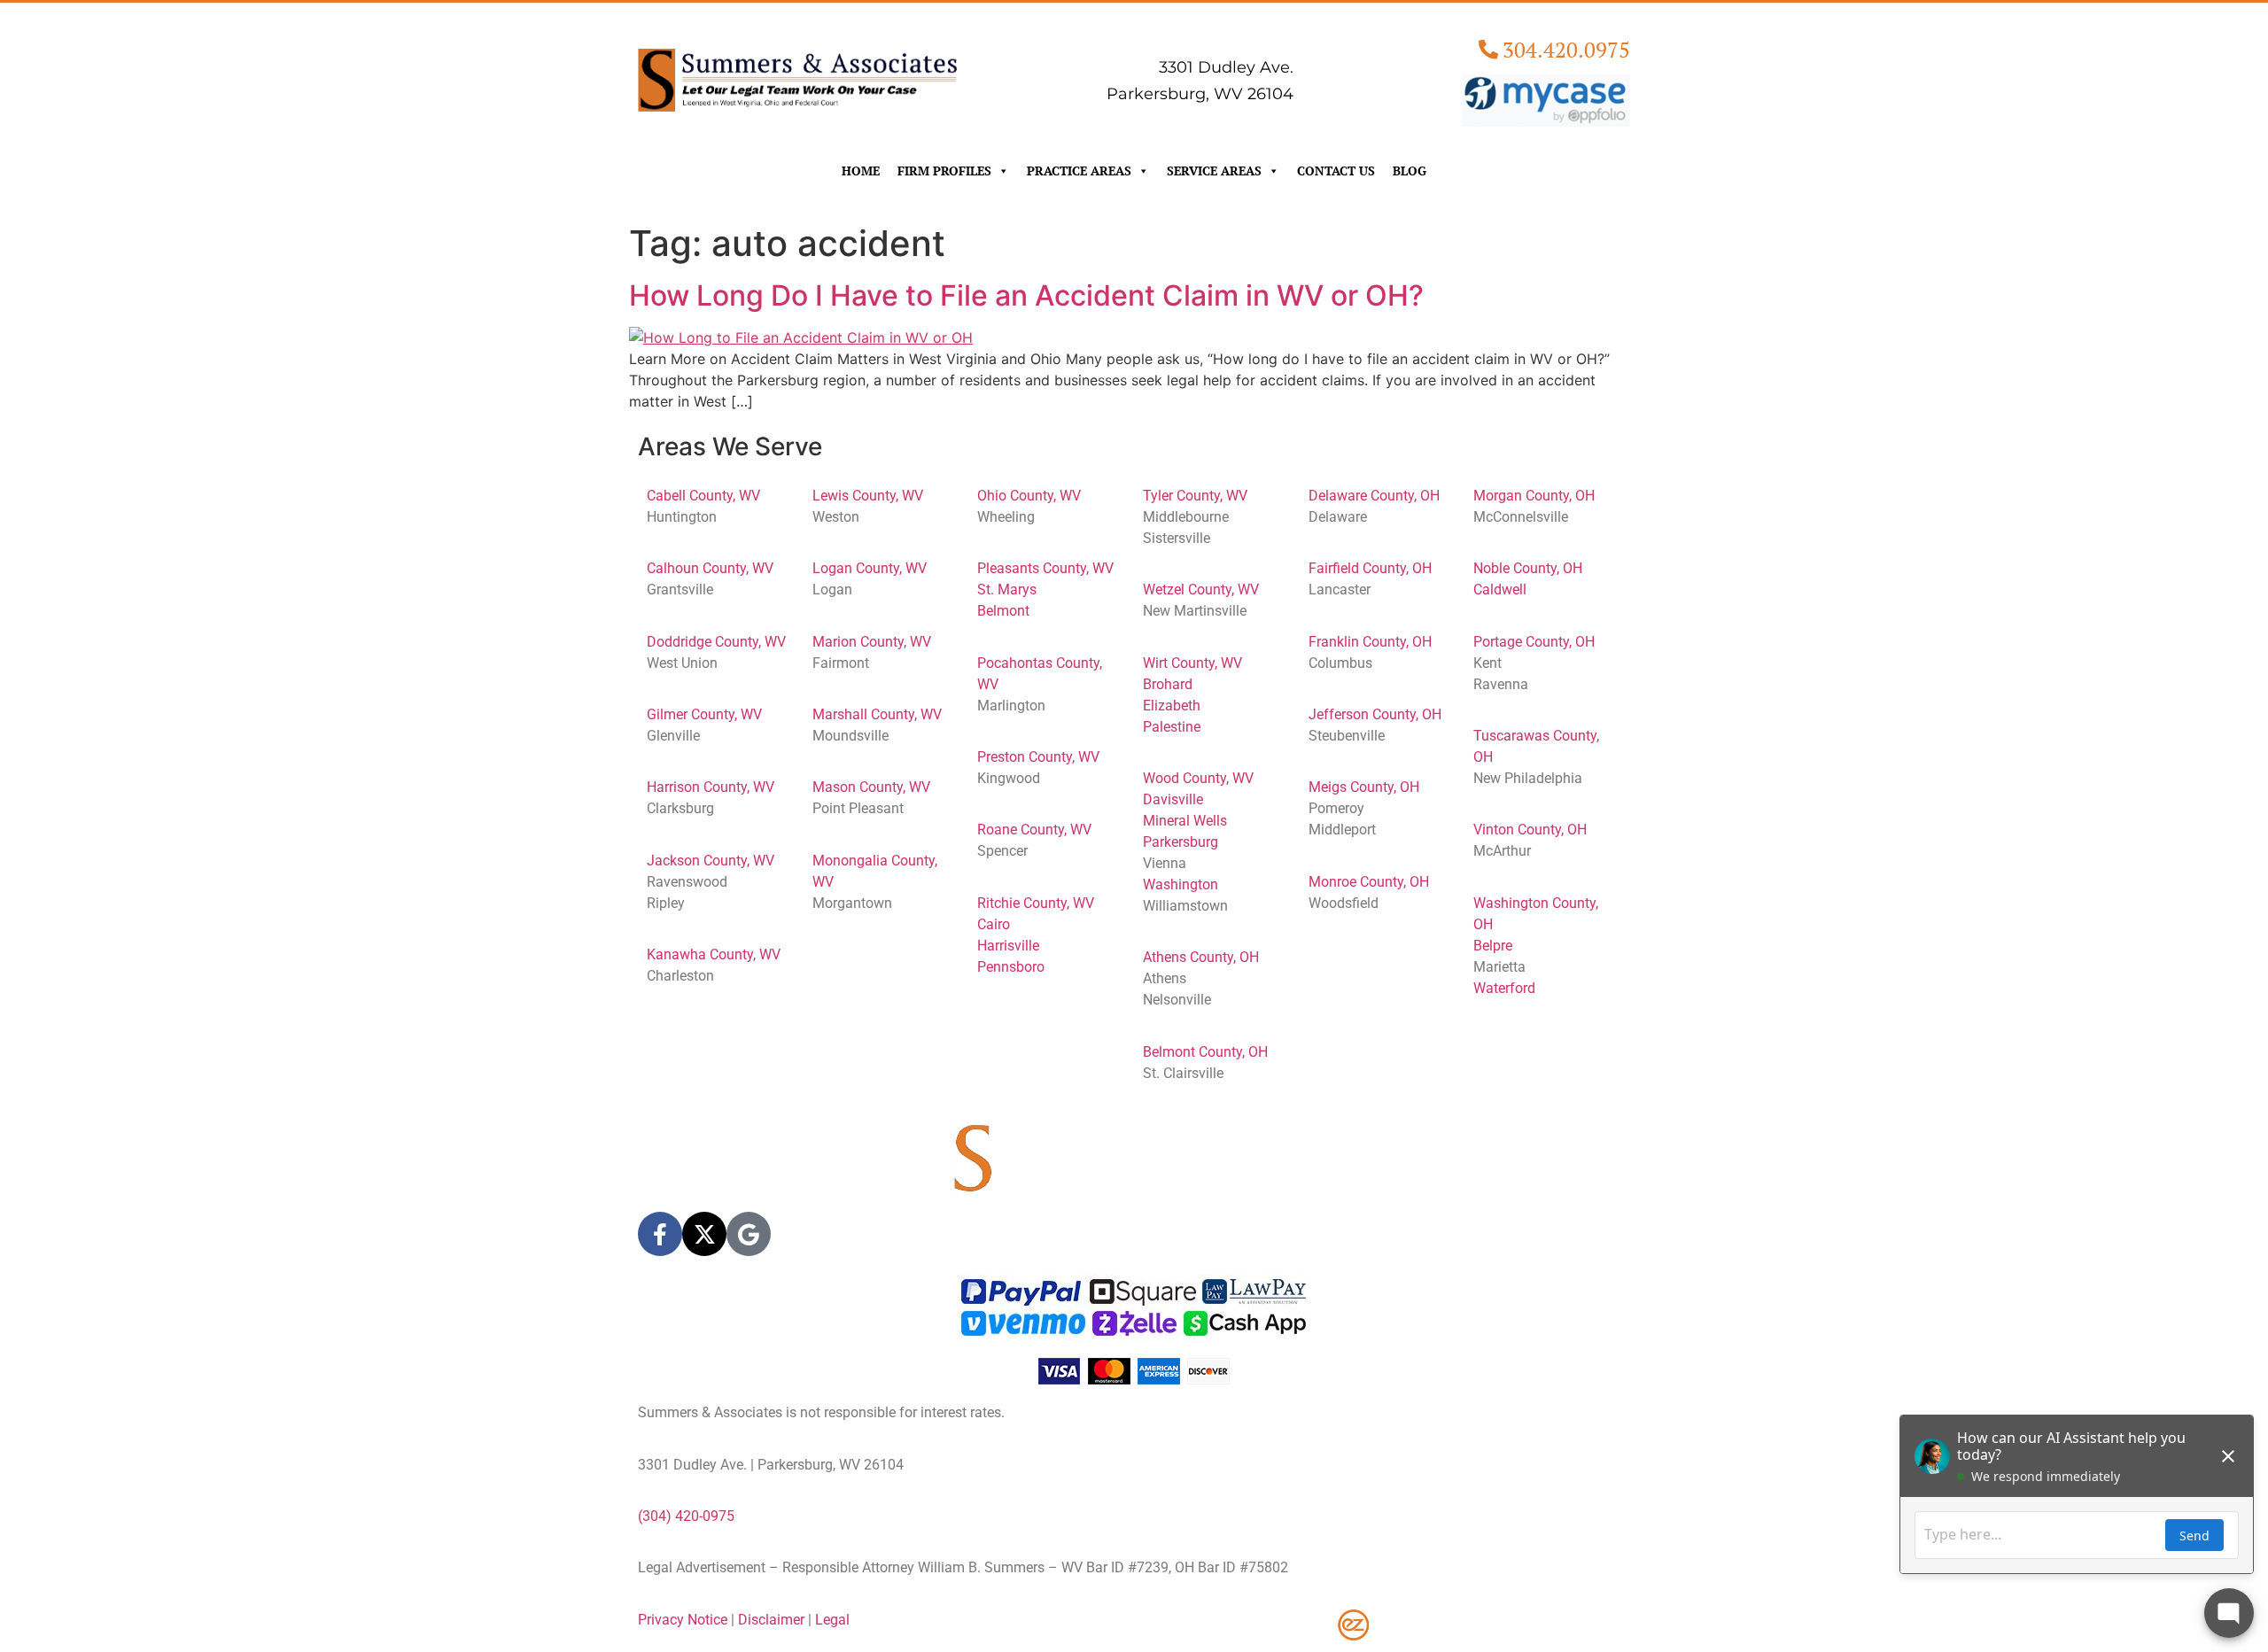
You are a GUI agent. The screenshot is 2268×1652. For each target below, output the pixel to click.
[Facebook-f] (660, 1234)
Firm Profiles (944, 171)
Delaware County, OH (1374, 496)
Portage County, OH (1534, 642)
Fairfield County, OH (1370, 568)
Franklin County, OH (1370, 642)
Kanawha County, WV (714, 954)
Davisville (1173, 799)
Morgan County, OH (1534, 496)
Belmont (1003, 611)
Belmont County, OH (1205, 1052)
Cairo (994, 924)
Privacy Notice (683, 1620)
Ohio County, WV (1029, 496)
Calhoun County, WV (710, 568)
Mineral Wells (1185, 821)
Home (861, 171)
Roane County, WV (1034, 830)
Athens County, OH (1201, 957)
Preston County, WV (1038, 757)
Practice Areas (1079, 171)
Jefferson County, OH (1375, 714)
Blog (1410, 171)
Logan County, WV (870, 568)
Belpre (1493, 946)
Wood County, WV (1198, 778)
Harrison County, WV (711, 787)
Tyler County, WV (1195, 496)
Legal (832, 1620)
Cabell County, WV (703, 496)
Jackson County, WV (711, 861)
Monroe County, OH (1369, 882)
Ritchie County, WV (1036, 903)
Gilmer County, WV (704, 714)
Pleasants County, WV (1045, 568)
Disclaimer (771, 1620)
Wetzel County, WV (1201, 589)
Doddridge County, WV (716, 642)
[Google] (749, 1234)
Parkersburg (1181, 842)
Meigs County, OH (1364, 787)
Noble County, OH (1528, 568)
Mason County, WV (871, 787)
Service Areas (1214, 171)
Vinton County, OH (1530, 830)
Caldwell (1500, 589)
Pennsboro (1011, 967)
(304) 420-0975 (686, 1516)
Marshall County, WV (877, 714)
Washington (1181, 884)
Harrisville (1008, 946)
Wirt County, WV (1192, 663)
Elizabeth (1172, 706)
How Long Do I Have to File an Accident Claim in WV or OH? (1026, 295)
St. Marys (1007, 589)
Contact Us (1336, 171)
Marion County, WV (872, 642)
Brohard (1168, 684)
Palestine (1172, 727)
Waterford (1504, 988)
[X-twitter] (704, 1234)
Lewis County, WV (868, 496)
